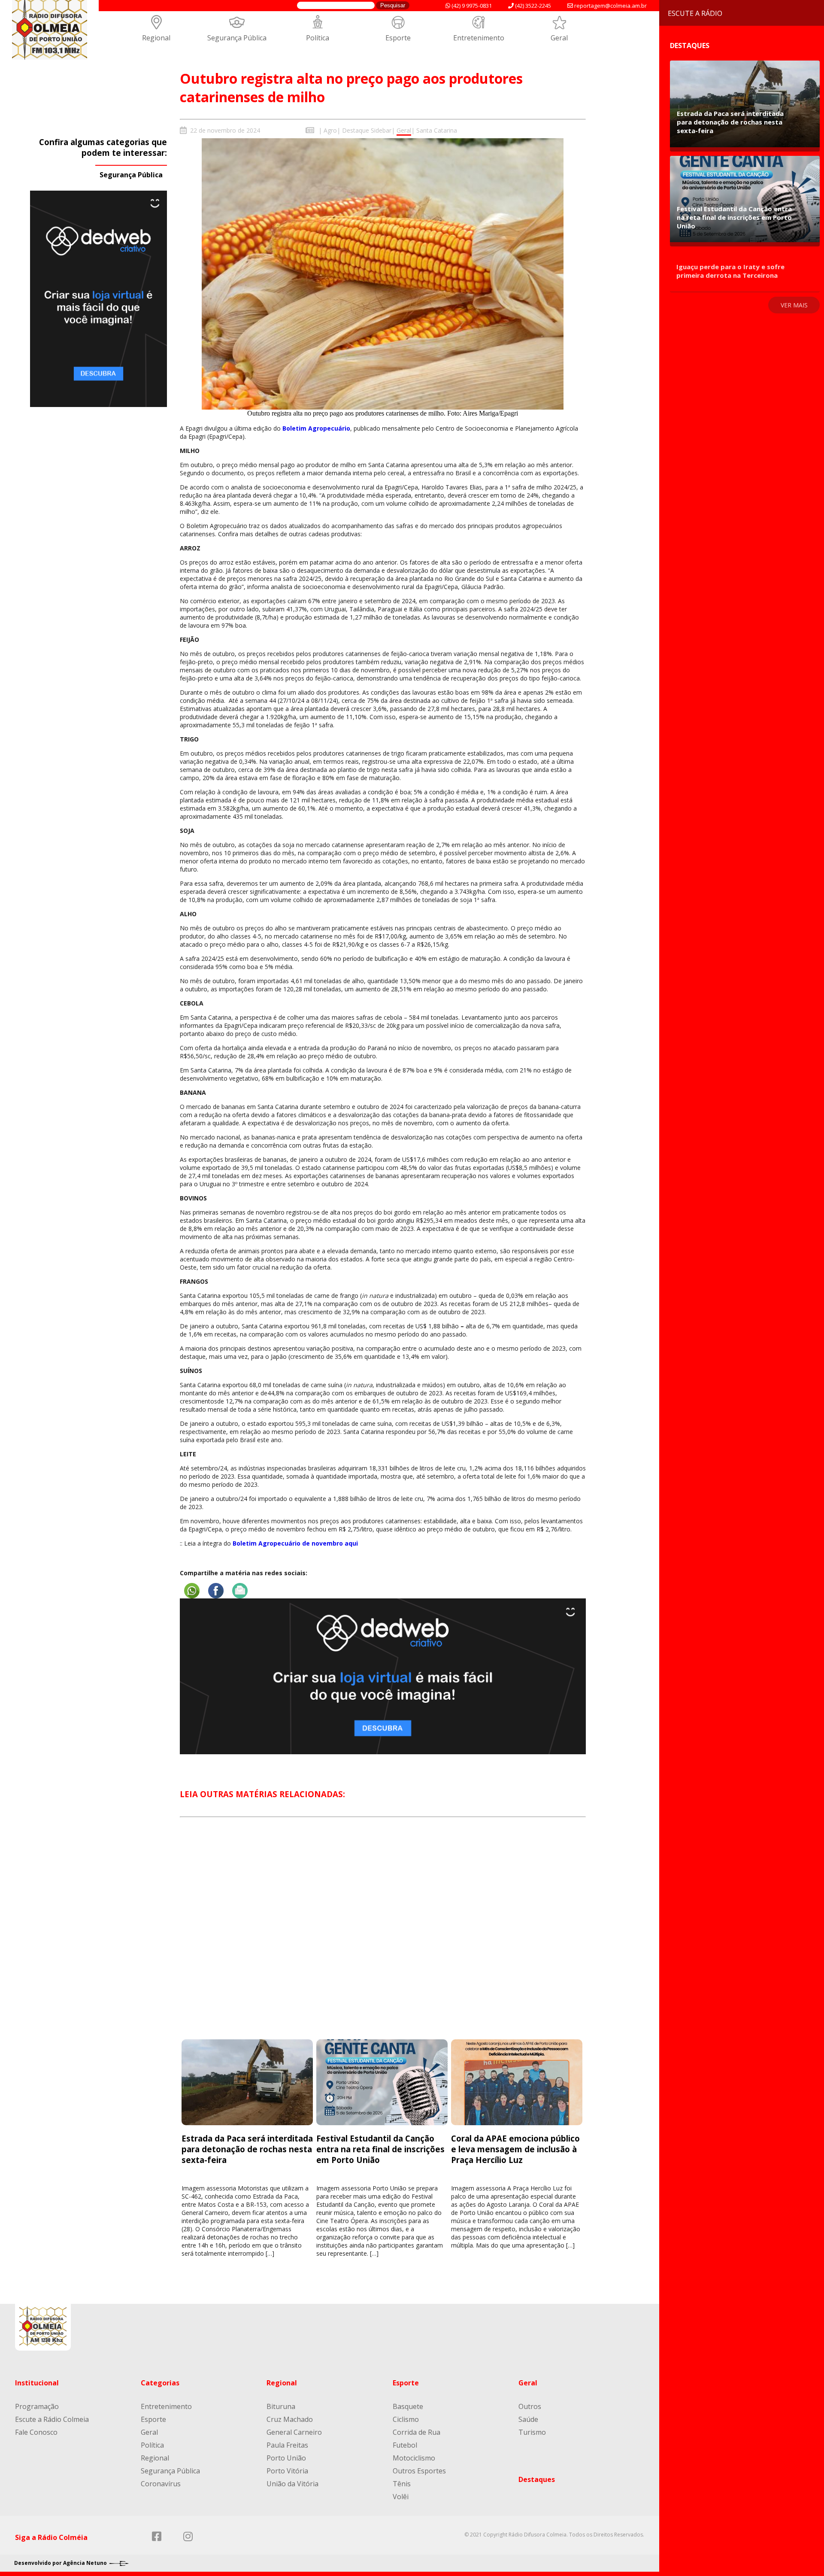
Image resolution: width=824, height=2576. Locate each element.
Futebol (405, 2445)
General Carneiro (294, 2432)
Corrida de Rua (417, 2432)
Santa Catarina (437, 130)
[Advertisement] (383, 1936)
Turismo (532, 2432)
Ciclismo (406, 2419)
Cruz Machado (290, 2419)
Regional (156, 38)
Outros (530, 2406)
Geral (559, 38)
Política (318, 38)
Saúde (528, 2419)
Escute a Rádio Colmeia (52, 2419)
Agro (330, 130)
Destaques (537, 2479)
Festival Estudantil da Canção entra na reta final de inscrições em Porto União (380, 2149)
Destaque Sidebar (367, 130)
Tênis (402, 2484)
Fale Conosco (36, 2432)
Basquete (408, 2406)
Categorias (160, 2383)
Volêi (401, 2497)
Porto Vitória (287, 2471)
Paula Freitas (287, 2445)
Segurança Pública (237, 38)
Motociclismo (414, 2458)
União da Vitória (292, 2484)
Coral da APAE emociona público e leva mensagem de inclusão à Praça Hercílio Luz (515, 2149)
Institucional (37, 2383)
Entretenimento (479, 38)
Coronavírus (161, 2484)
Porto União (286, 2458)
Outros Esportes (419, 2471)
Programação (37, 2406)
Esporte (398, 38)
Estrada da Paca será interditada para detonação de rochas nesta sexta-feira (247, 2149)
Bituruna (281, 2406)
